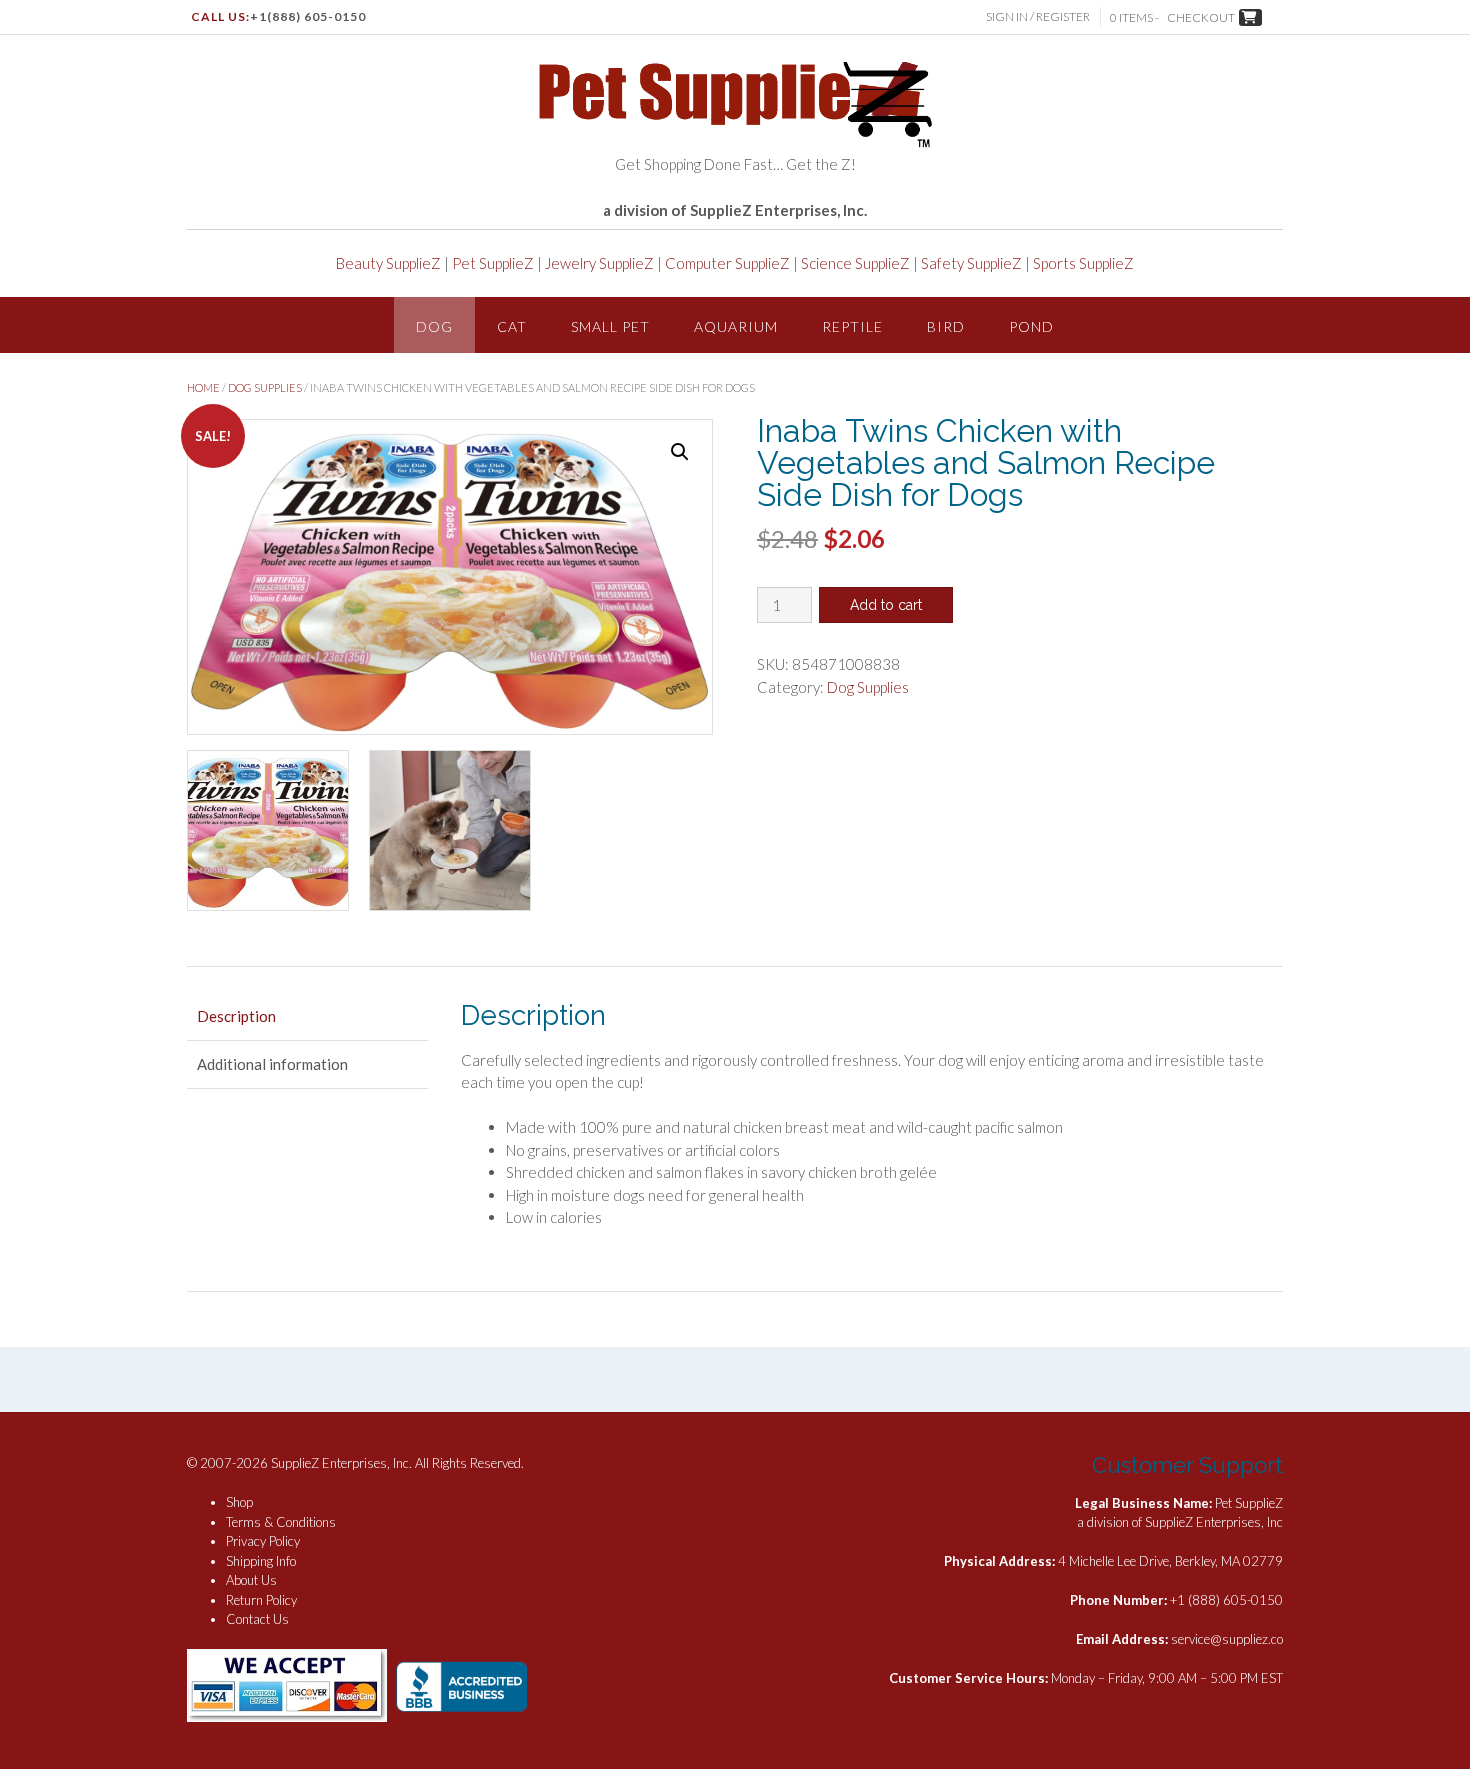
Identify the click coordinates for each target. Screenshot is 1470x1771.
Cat (512, 326)
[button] (680, 452)
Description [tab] (236, 1016)
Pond (1031, 326)
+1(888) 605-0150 (308, 16)
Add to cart (886, 605)
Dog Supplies (265, 387)
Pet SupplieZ (493, 263)
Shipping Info (261, 1561)
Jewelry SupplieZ (599, 263)
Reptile (852, 326)
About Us (251, 1580)
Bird (946, 326)
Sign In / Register (1038, 16)
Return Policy (261, 1600)
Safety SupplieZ (971, 263)
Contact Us (257, 1619)
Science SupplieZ (855, 263)
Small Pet (610, 326)
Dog (434, 326)
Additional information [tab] (272, 1064)
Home (203, 387)
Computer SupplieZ (727, 263)
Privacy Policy (263, 1541)
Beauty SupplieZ (388, 263)
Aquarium (736, 326)
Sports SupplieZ (1083, 263)
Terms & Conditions (281, 1522)
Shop (239, 1502)
